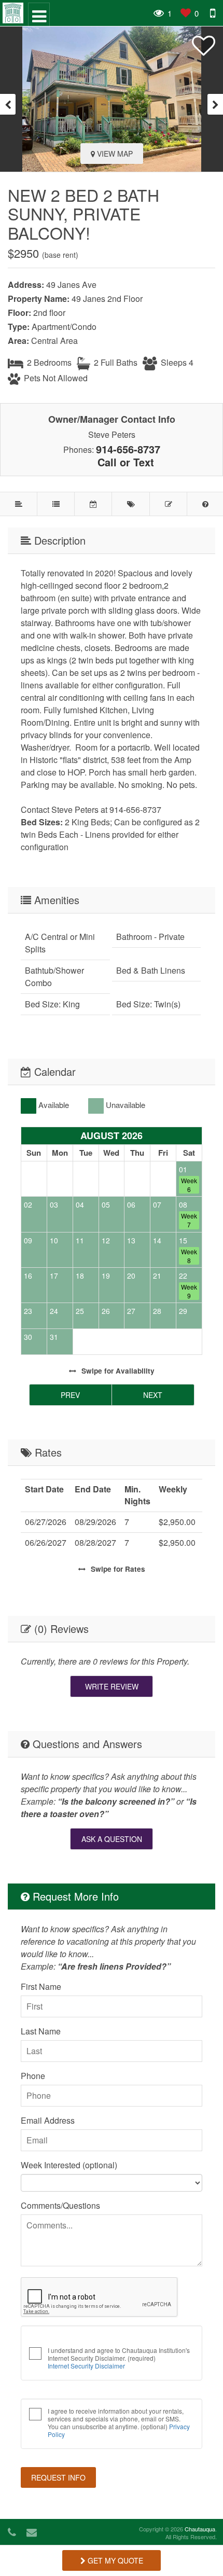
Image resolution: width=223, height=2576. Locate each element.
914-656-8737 (128, 449)
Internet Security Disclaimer (86, 2366)
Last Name (41, 2031)
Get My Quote (114, 2560)
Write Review (112, 1686)
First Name (41, 1986)
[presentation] (8, 104)
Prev (70, 1395)
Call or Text (126, 462)
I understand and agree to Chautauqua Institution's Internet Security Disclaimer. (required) (119, 2358)
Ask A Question (112, 1839)
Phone (33, 2076)
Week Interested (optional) (69, 2165)
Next (153, 1395)
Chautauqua (200, 2529)
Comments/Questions (60, 2205)
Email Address (48, 2120)
